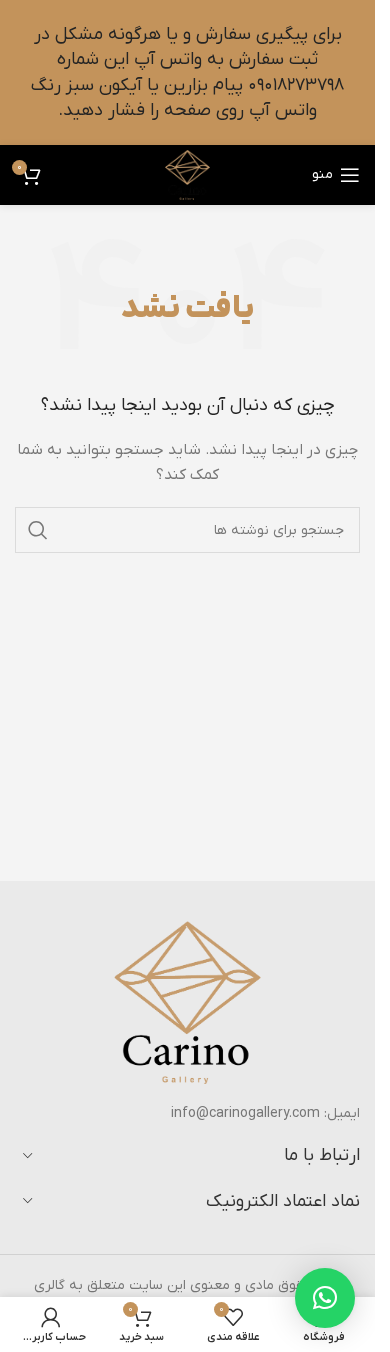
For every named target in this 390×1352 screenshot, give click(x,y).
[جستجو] (38, 530)
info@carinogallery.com (245, 1113)
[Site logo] (187, 174)
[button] (325, 1298)
